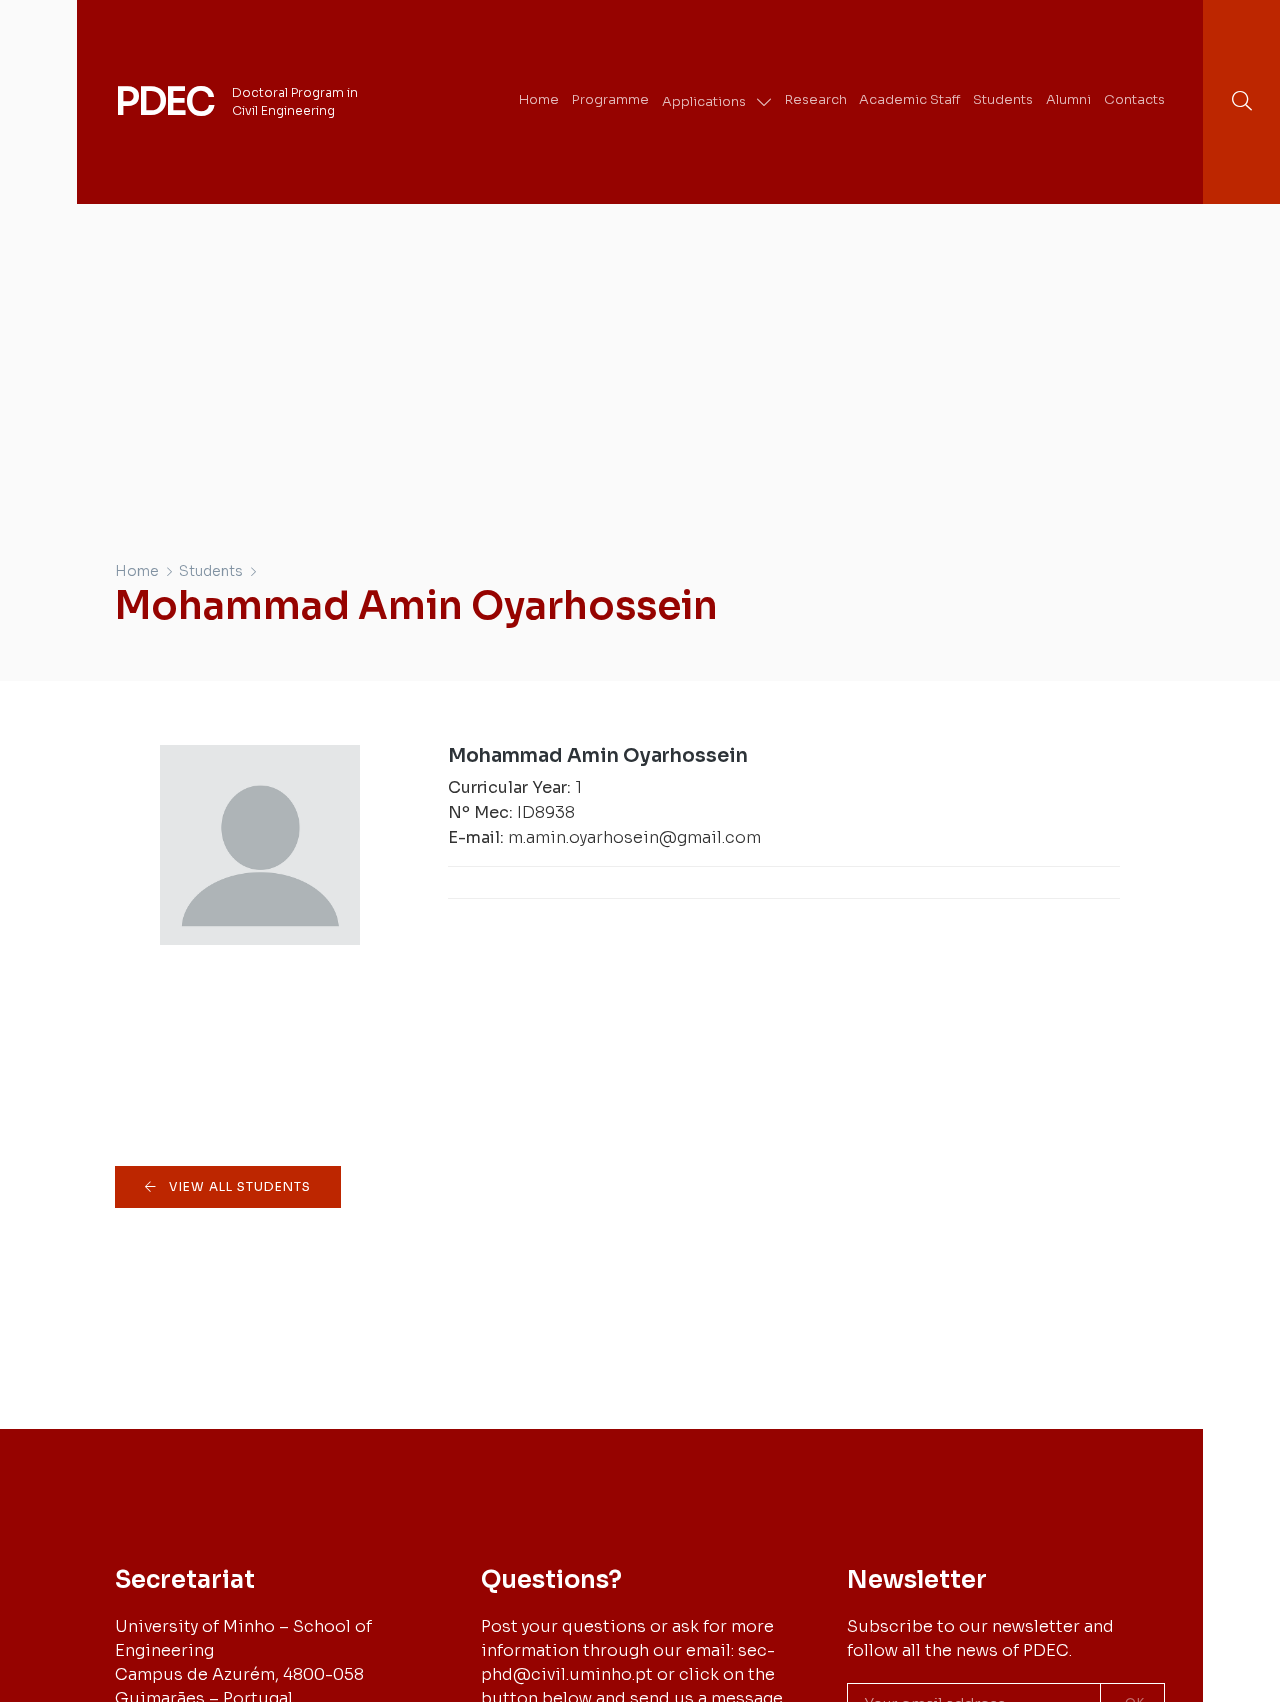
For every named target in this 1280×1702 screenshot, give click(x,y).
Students (211, 571)
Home (137, 571)
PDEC (164, 102)
